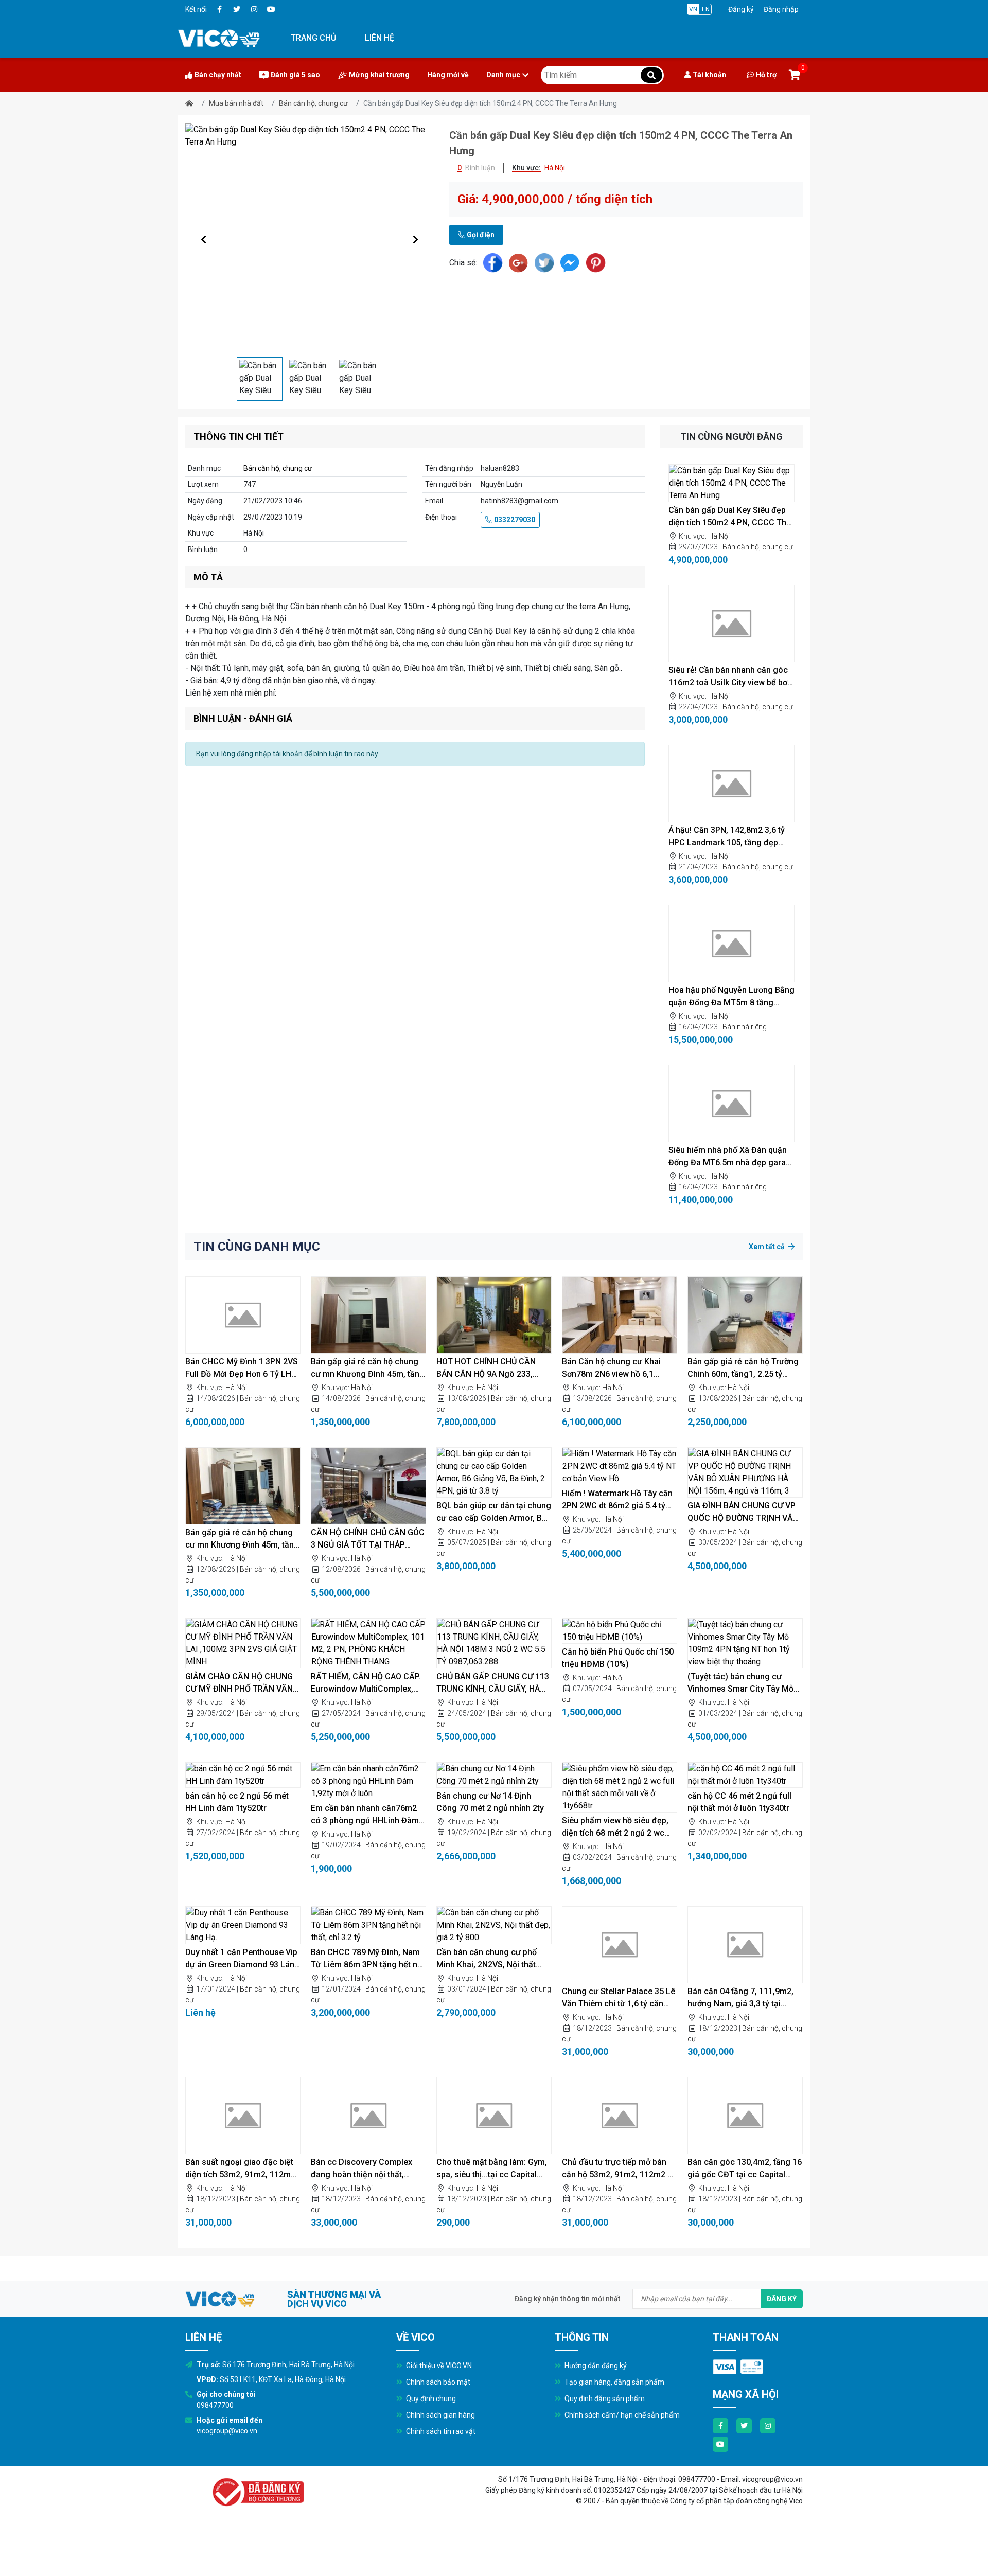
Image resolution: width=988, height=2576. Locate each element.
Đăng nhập (781, 9)
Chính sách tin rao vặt (440, 2431)
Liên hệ (380, 38)
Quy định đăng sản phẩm (604, 2399)
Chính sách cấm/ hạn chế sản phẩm (621, 2415)
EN (706, 9)
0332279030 (514, 520)
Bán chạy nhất (218, 75)
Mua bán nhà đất (236, 103)
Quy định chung (430, 2399)
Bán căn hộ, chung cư (313, 103)
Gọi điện (480, 235)
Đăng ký (741, 9)
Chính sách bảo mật (437, 2382)
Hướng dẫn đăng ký (595, 2366)
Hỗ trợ (766, 75)
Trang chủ (313, 38)
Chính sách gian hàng (440, 2415)
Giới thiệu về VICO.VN (438, 2366)
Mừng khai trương (379, 75)
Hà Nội (719, 536)
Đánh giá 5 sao (295, 75)
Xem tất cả (768, 1247)
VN (693, 9)
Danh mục (503, 75)
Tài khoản (709, 75)
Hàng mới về (448, 75)
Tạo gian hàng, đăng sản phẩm (614, 2382)
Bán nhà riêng (745, 1027)
